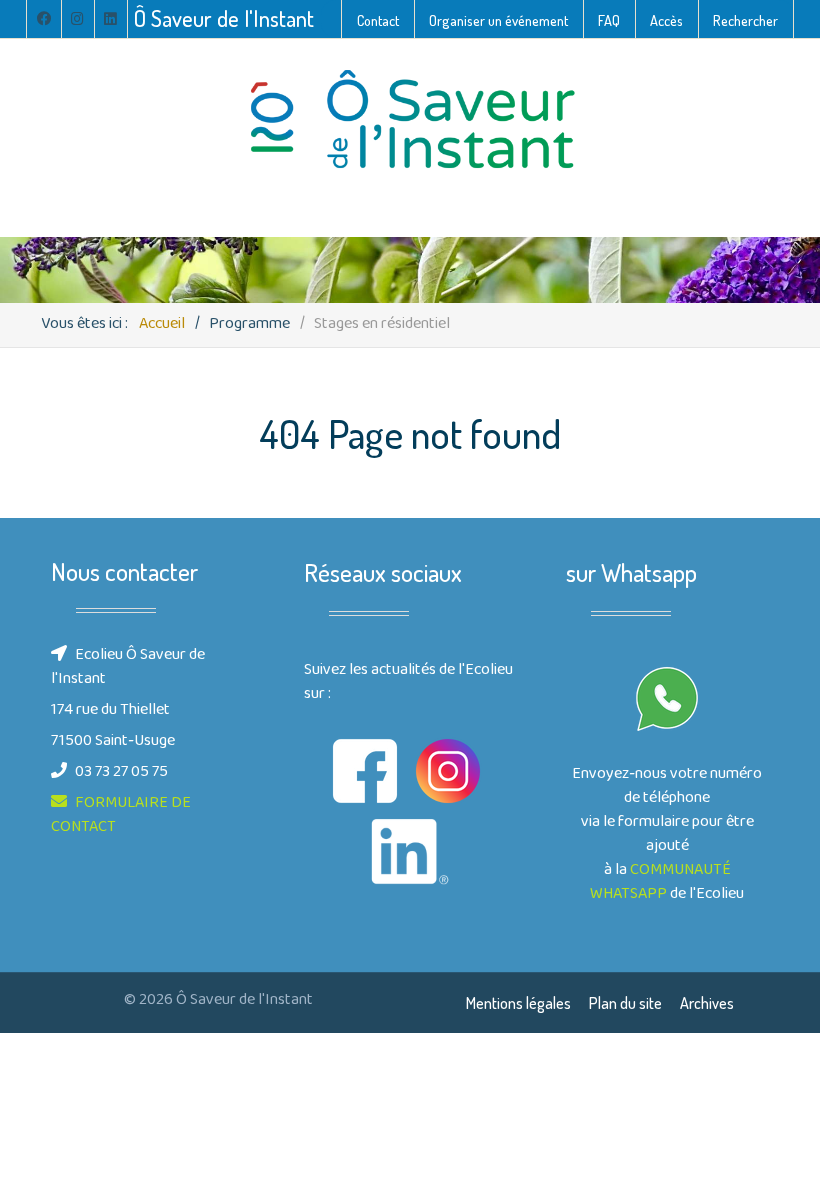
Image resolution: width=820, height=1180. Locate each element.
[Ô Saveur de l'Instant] (410, 120)
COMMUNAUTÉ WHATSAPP (660, 883)
